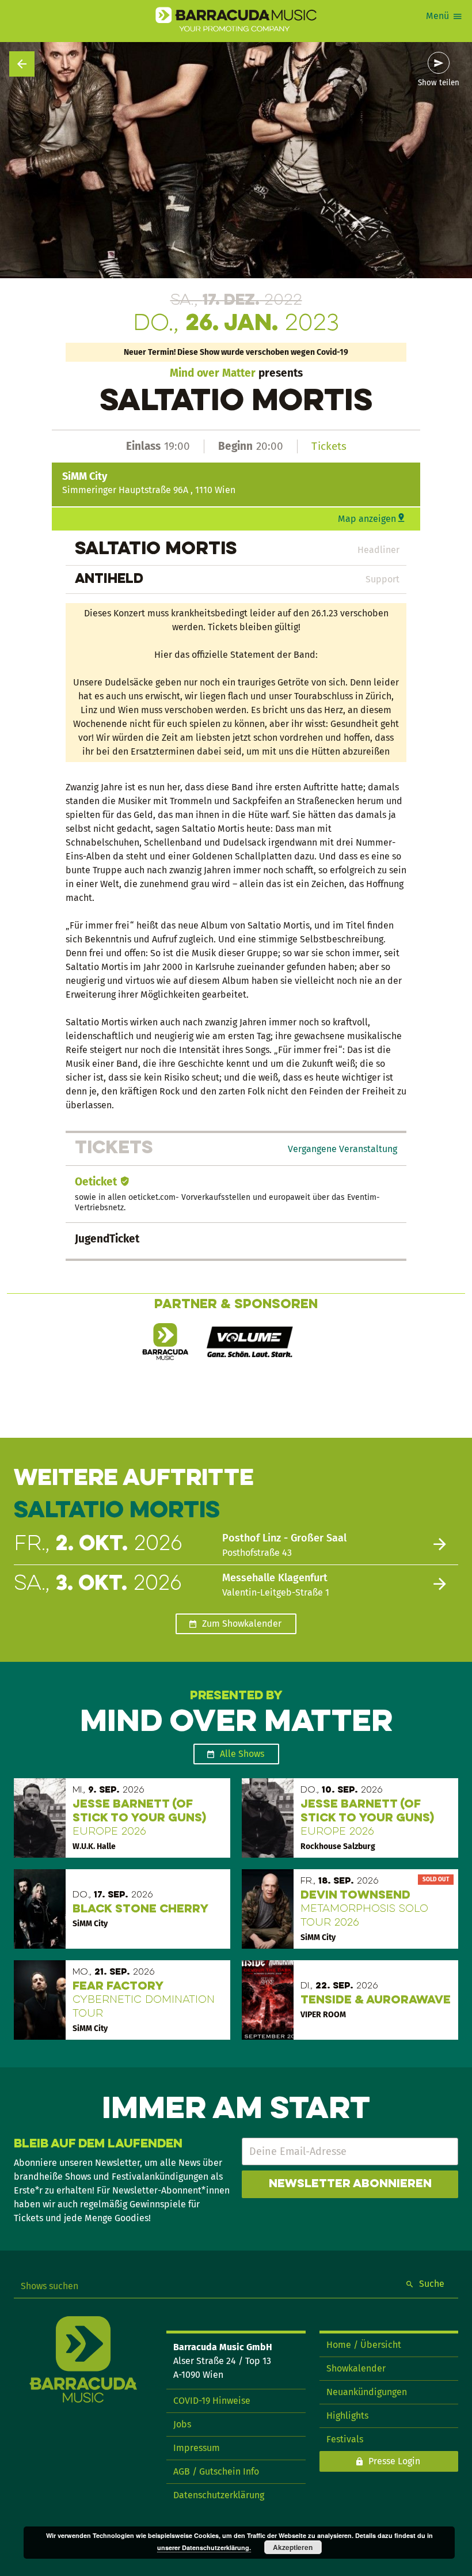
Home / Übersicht (364, 2345)
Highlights (347, 2416)
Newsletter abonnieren (350, 2184)
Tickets (329, 446)
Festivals (345, 2439)
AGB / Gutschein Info (216, 2471)
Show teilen (439, 83)
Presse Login (394, 2461)
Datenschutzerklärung (219, 2495)
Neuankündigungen (367, 2392)
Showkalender (356, 2368)
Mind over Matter (213, 373)
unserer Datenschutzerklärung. (204, 2547)
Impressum (197, 2448)
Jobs (182, 2424)
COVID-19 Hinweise (212, 2401)
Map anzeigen (367, 519)
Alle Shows (242, 1754)
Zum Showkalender (242, 1624)
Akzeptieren (293, 2547)
